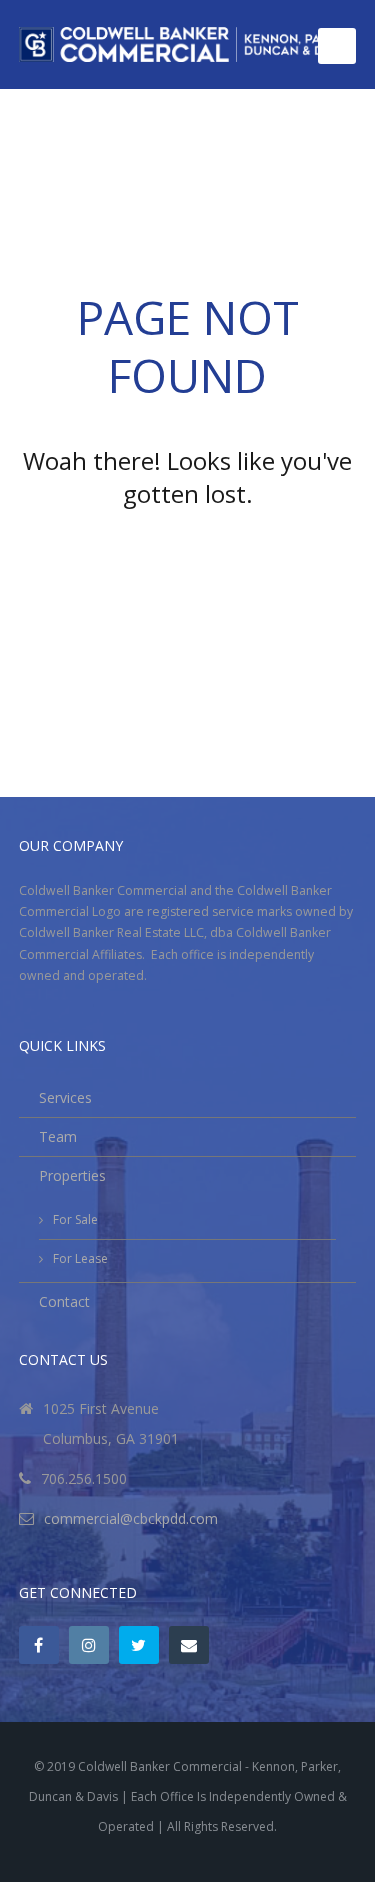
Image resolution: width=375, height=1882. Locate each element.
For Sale (75, 1219)
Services (65, 1097)
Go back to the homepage (188, 548)
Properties (72, 1175)
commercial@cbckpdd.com (131, 1518)
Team (58, 1136)
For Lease (80, 1258)
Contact (64, 1301)
